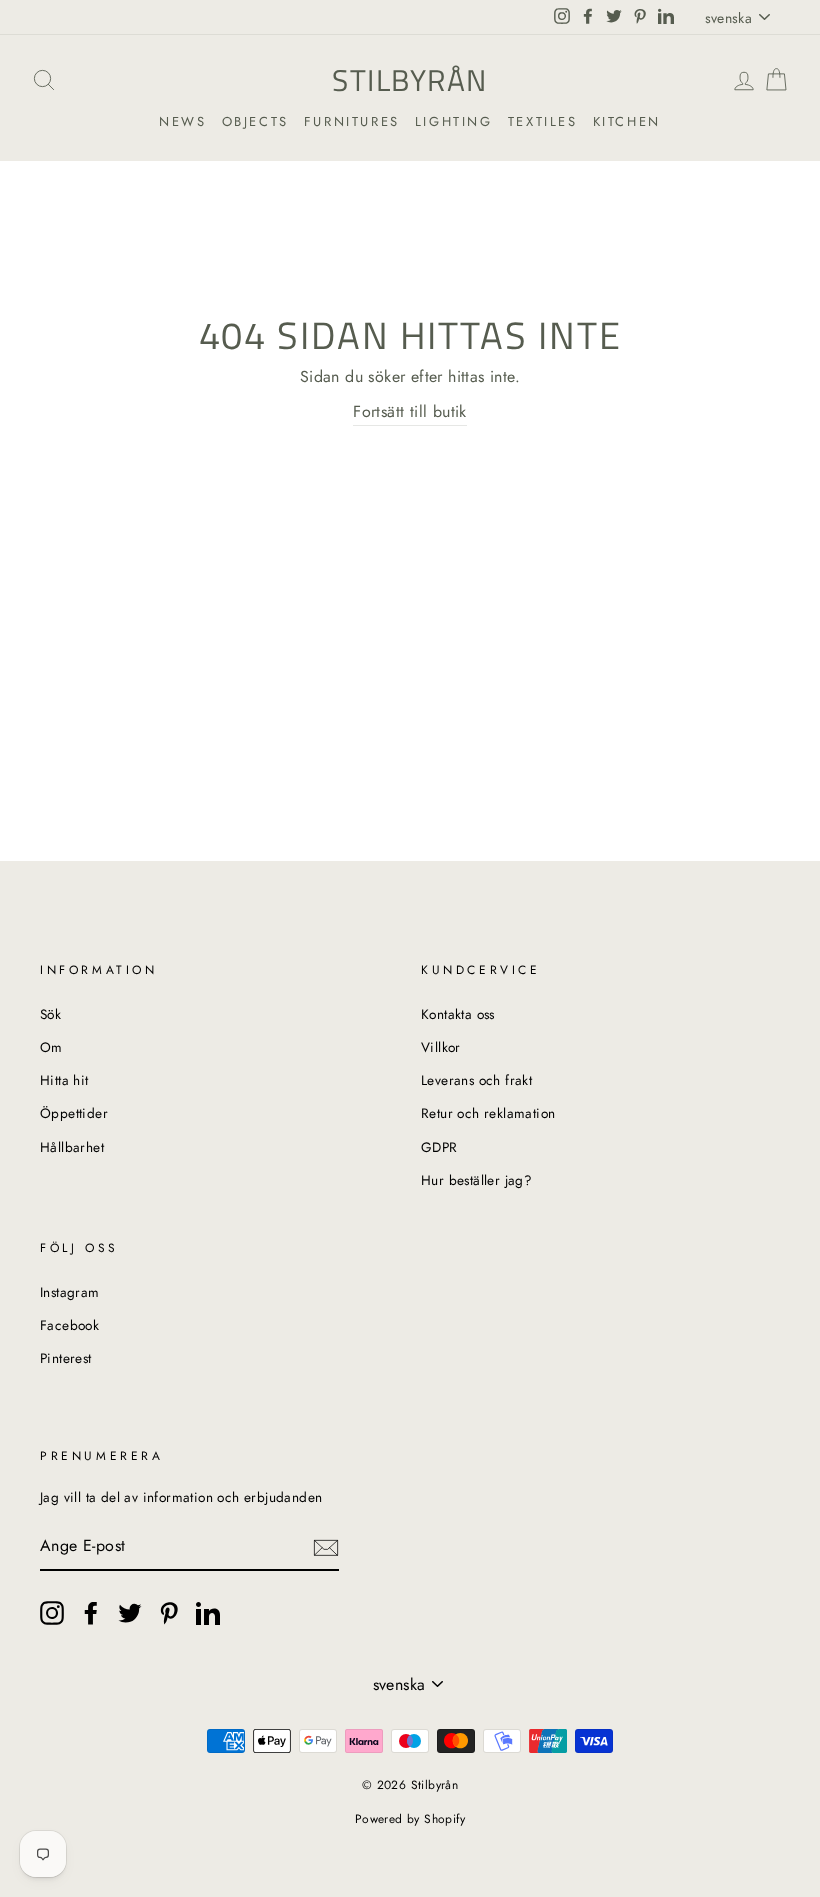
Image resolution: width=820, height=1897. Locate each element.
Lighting (454, 121)
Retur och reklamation (488, 1113)
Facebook (69, 1325)
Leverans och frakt (476, 1080)
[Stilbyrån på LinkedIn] (208, 1613)
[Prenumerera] (326, 1547)
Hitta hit (64, 1080)
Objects (255, 121)
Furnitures (352, 121)
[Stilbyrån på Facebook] (91, 1613)
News (182, 121)
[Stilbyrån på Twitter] (130, 1613)
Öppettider (74, 1113)
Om (51, 1047)
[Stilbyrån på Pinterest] (169, 1613)
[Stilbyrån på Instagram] (52, 1613)
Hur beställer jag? (476, 1180)
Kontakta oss (458, 1014)
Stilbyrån (410, 80)
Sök (50, 1014)
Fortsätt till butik (410, 411)
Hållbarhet (72, 1147)
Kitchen (627, 121)
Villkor (441, 1047)
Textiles (543, 121)
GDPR (439, 1147)
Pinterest (66, 1358)
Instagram (70, 1292)
